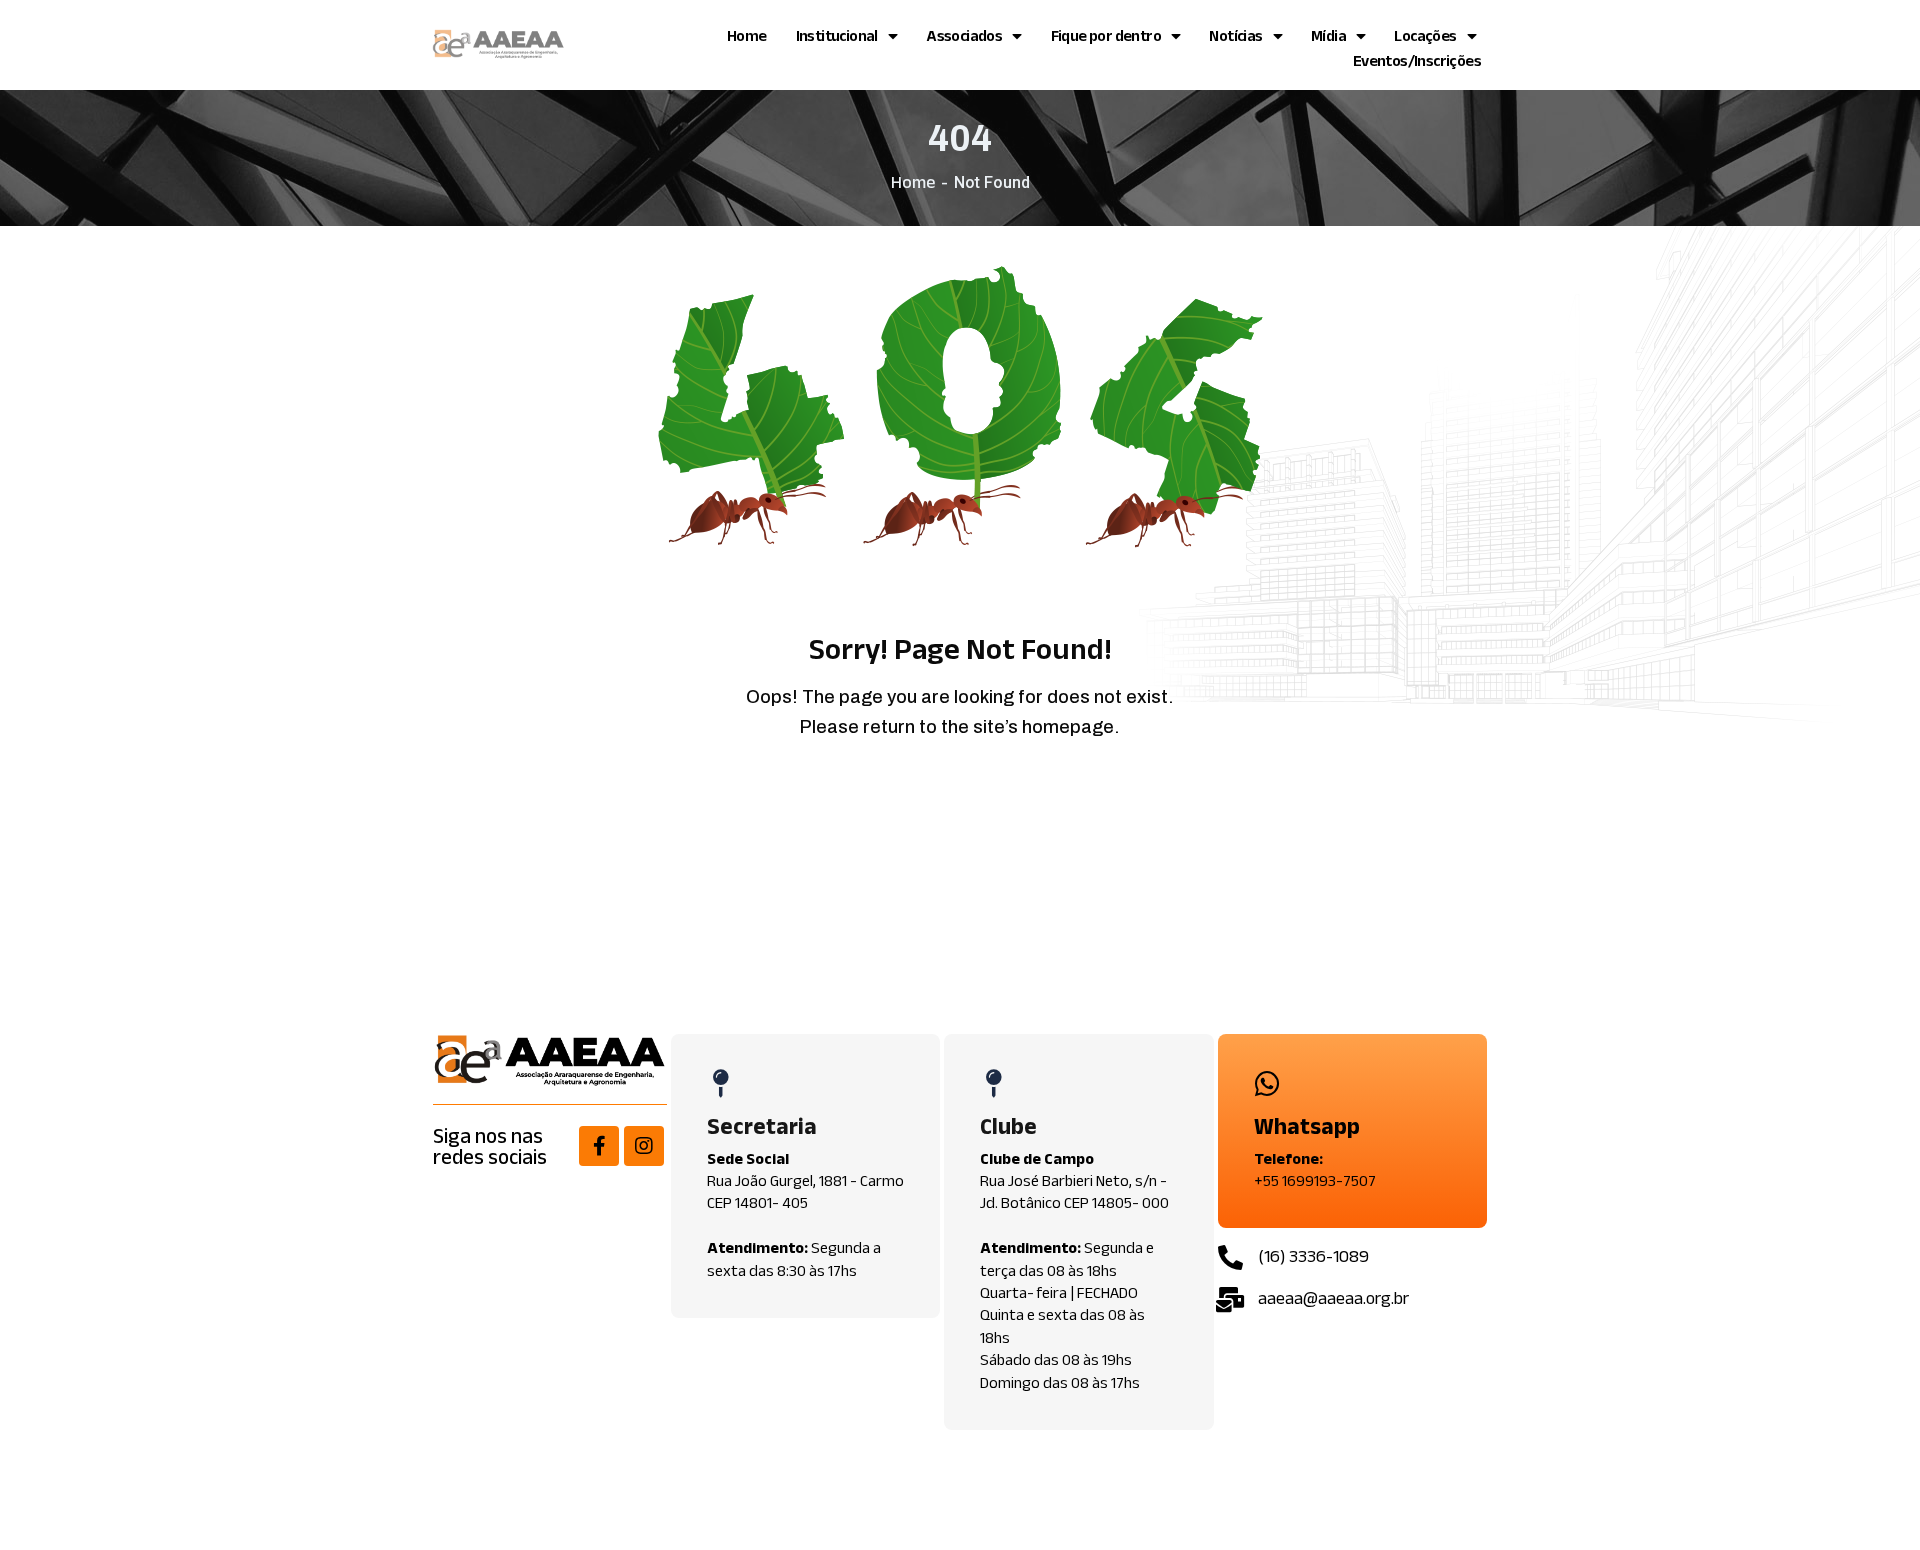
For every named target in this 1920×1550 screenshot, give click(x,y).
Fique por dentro (1106, 35)
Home (747, 35)
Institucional (837, 35)
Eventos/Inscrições (1417, 60)
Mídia (1328, 35)
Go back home (975, 801)
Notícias (1235, 35)
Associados (964, 35)
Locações (1425, 35)
